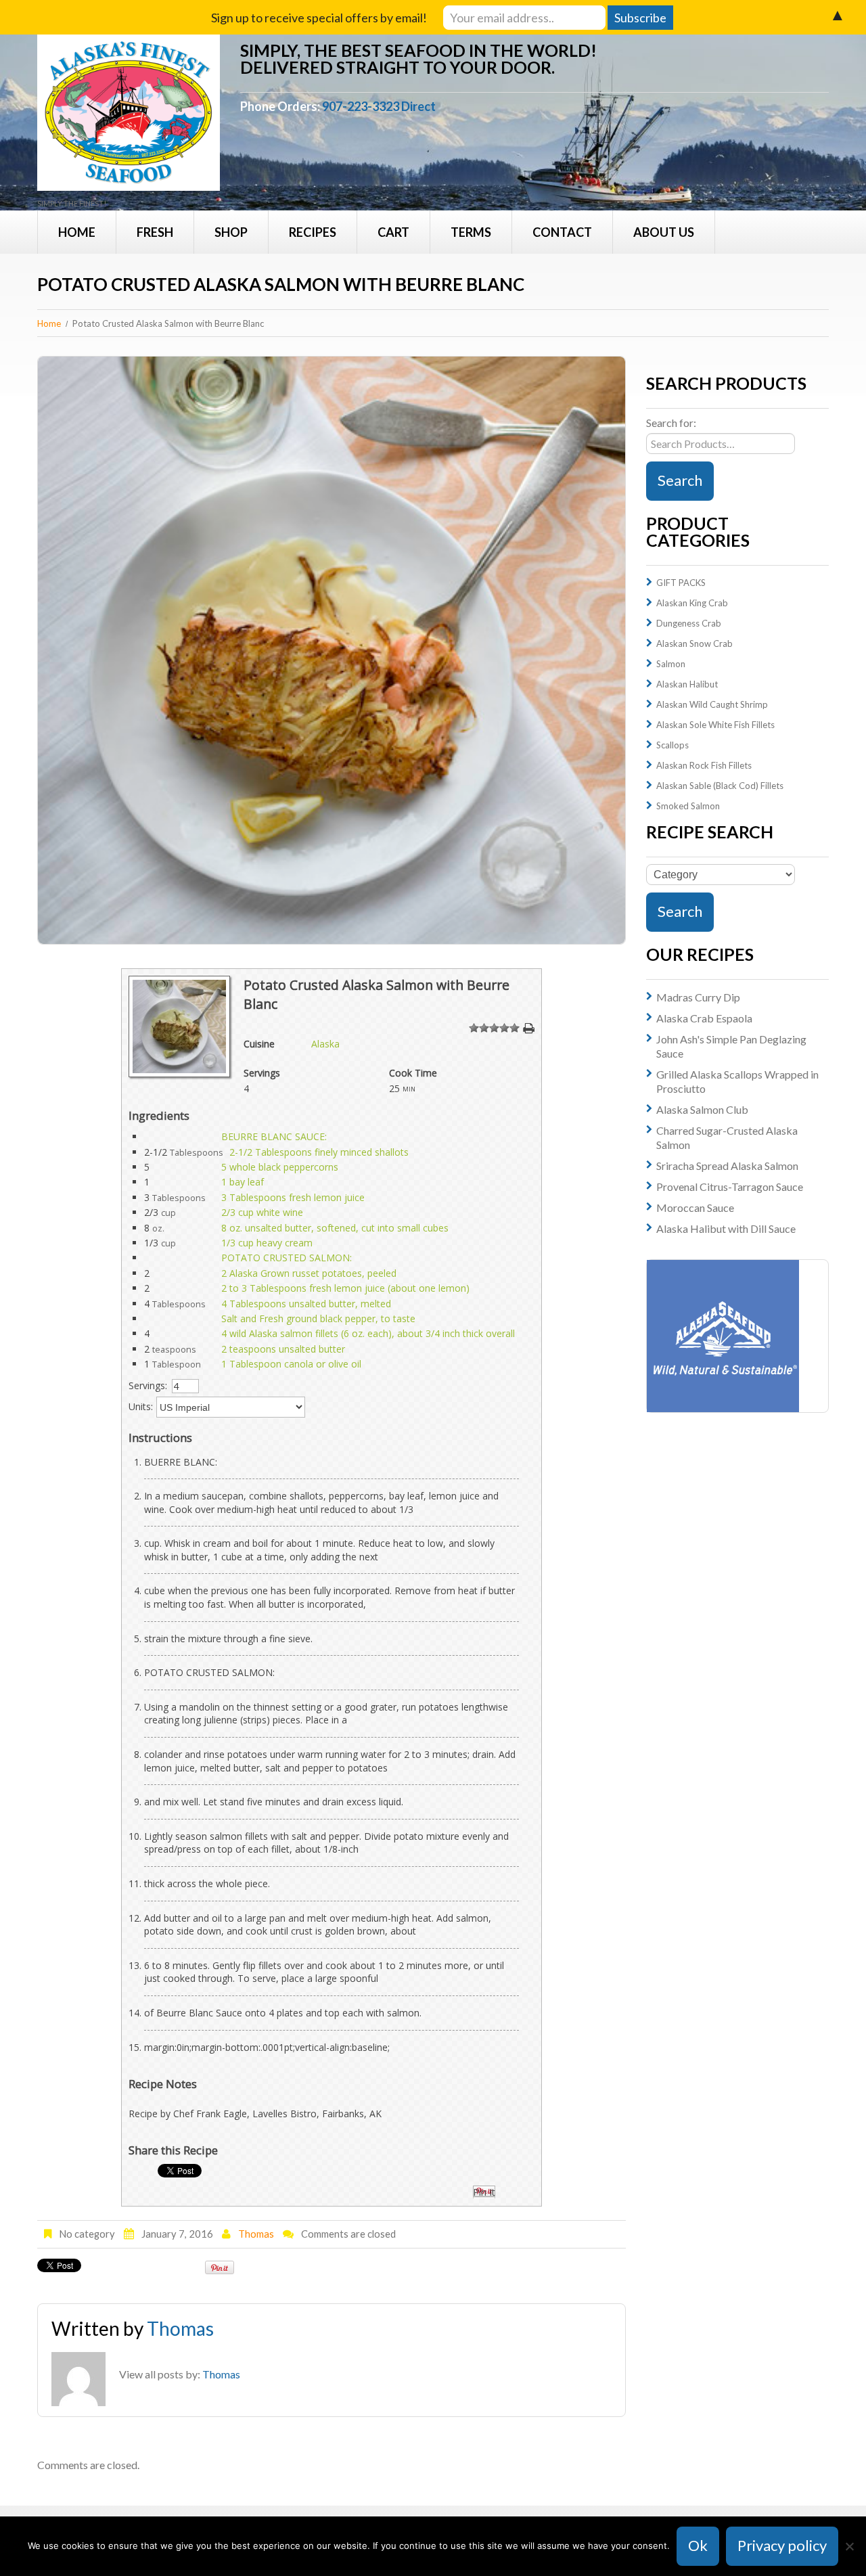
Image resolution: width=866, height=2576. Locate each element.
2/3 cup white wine (262, 1212)
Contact (562, 232)
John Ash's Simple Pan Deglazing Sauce (731, 1046)
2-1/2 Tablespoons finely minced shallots (319, 1152)
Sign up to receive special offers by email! (319, 18)
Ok (698, 2545)
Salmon (671, 664)
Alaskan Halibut (687, 684)
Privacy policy (782, 2545)
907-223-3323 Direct (379, 106)
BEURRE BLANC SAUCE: (274, 1136)
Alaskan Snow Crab (694, 643)
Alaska (325, 1044)
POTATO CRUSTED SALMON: (287, 1258)
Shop (231, 232)
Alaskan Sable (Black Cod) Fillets (720, 786)
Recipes (313, 232)
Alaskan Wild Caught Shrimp (712, 704)
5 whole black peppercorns (280, 1167)
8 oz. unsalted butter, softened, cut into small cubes (335, 1228)
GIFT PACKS (681, 583)
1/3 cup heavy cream (267, 1243)
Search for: (671, 423)
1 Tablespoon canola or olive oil (291, 1364)
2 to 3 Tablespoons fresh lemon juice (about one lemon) (345, 1288)
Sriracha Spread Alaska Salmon (727, 1166)
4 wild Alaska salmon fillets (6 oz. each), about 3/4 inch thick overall (368, 1333)
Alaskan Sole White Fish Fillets (715, 725)
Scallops (673, 745)
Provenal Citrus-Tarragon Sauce (730, 1187)
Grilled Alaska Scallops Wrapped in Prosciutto (737, 1081)
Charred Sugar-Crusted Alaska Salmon (727, 1137)
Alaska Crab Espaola (704, 1018)
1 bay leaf (243, 1182)
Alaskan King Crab (692, 603)
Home (77, 232)
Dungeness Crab (689, 623)
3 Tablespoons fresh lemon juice (293, 1197)
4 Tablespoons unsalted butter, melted (306, 1304)
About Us (664, 232)
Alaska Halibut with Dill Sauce (726, 1228)
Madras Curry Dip (698, 997)
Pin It (484, 2192)
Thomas (256, 2234)
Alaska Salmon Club (702, 1109)
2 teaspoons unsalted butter (283, 1349)
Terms (471, 232)
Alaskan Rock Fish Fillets (704, 765)
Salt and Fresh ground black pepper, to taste (318, 1318)
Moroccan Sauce (695, 1207)
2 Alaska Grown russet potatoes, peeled (309, 1273)
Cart (393, 232)
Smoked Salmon (688, 806)
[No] (849, 2546)
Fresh (155, 232)
